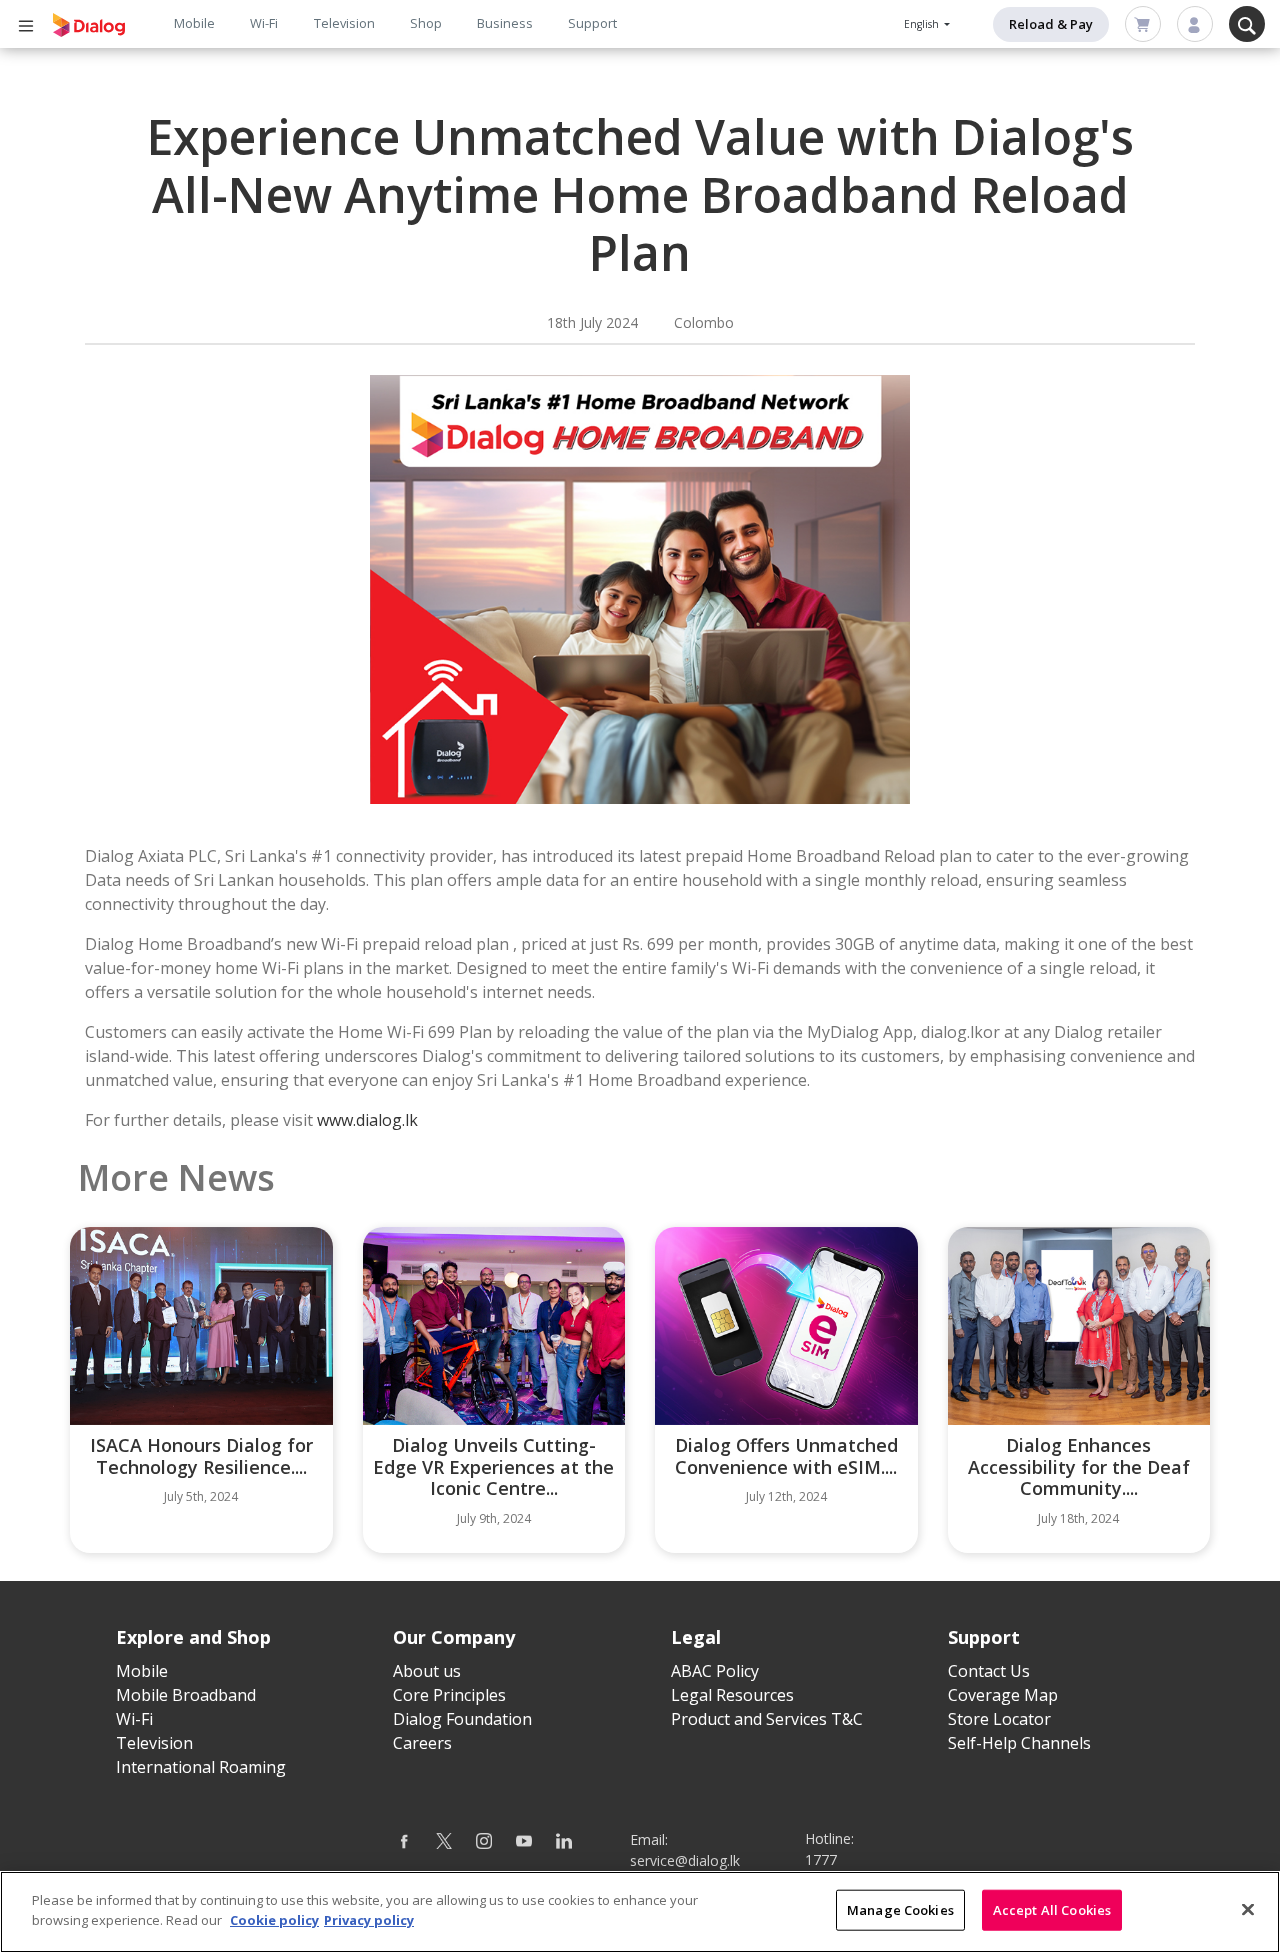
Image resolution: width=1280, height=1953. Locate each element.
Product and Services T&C (767, 1719)
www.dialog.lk (367, 1120)
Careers (422, 1743)
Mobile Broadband (186, 1695)
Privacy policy (369, 1919)
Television (344, 23)
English (923, 24)
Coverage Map (1003, 1695)
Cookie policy (274, 1919)
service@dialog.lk (685, 1860)
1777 (821, 1859)
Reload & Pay (1051, 24)
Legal (696, 1637)
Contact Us (989, 1671)
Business (505, 23)
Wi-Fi (264, 23)
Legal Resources (732, 1695)
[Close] (1248, 1909)
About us (427, 1671)
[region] (640, 1912)
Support (592, 23)
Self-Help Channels (1019, 1743)
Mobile (194, 23)
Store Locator (999, 1719)
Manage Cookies (900, 1910)
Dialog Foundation (462, 1719)
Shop (426, 23)
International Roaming (201, 1767)
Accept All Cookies (1052, 1910)
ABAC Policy (715, 1671)
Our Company (454, 1637)
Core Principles (449, 1695)
